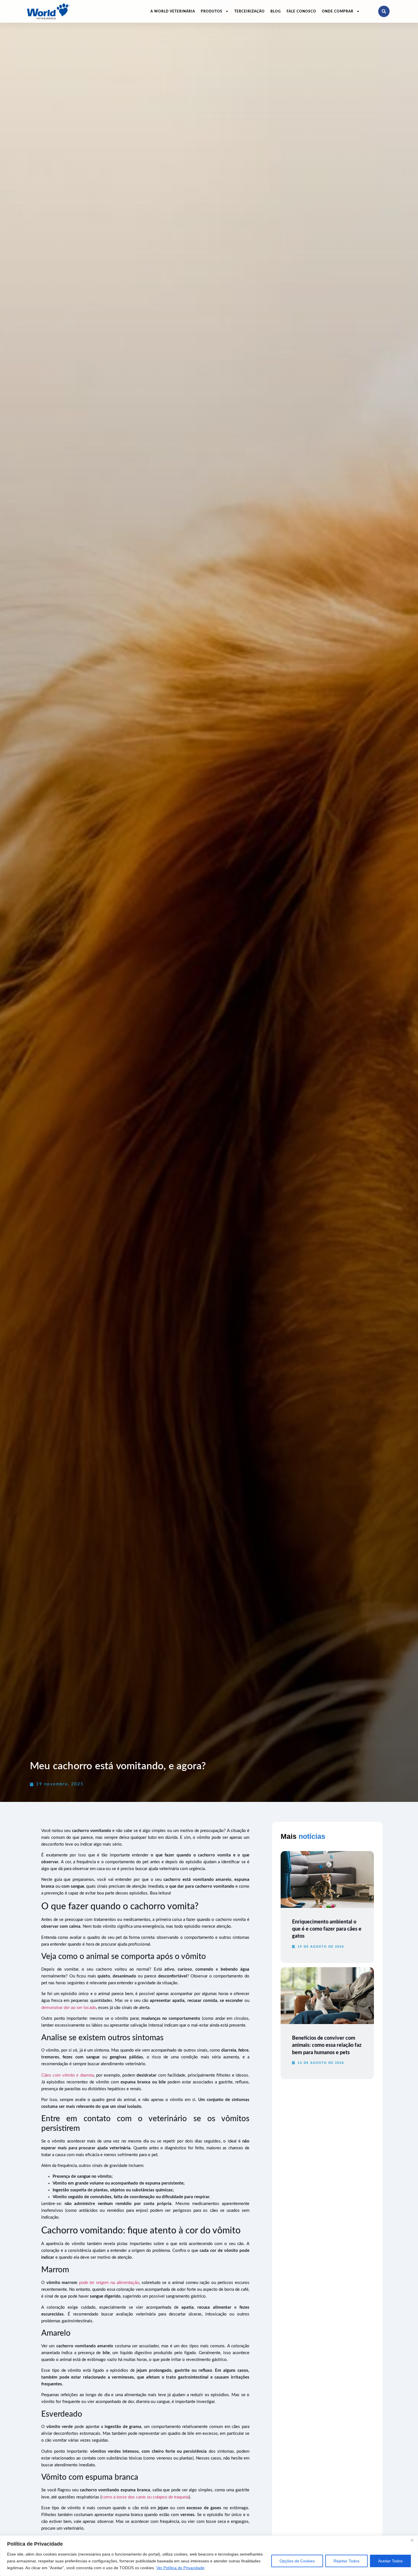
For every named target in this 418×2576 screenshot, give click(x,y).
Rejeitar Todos (346, 2561)
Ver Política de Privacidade (180, 2568)
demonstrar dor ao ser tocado (69, 2007)
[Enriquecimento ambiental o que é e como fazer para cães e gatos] (327, 1879)
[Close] (412, 2540)
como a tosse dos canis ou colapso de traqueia (145, 2497)
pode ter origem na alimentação (109, 2282)
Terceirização (250, 11)
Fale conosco (301, 11)
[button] (384, 11)
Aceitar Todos (390, 2561)
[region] (209, 2556)
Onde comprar (338, 11)
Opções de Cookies (297, 2561)
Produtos (212, 11)
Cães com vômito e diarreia (68, 2075)
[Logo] (48, 11)
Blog (276, 11)
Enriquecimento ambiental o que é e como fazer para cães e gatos (327, 1929)
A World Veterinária (173, 11)
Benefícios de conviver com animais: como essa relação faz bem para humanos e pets (327, 2045)
